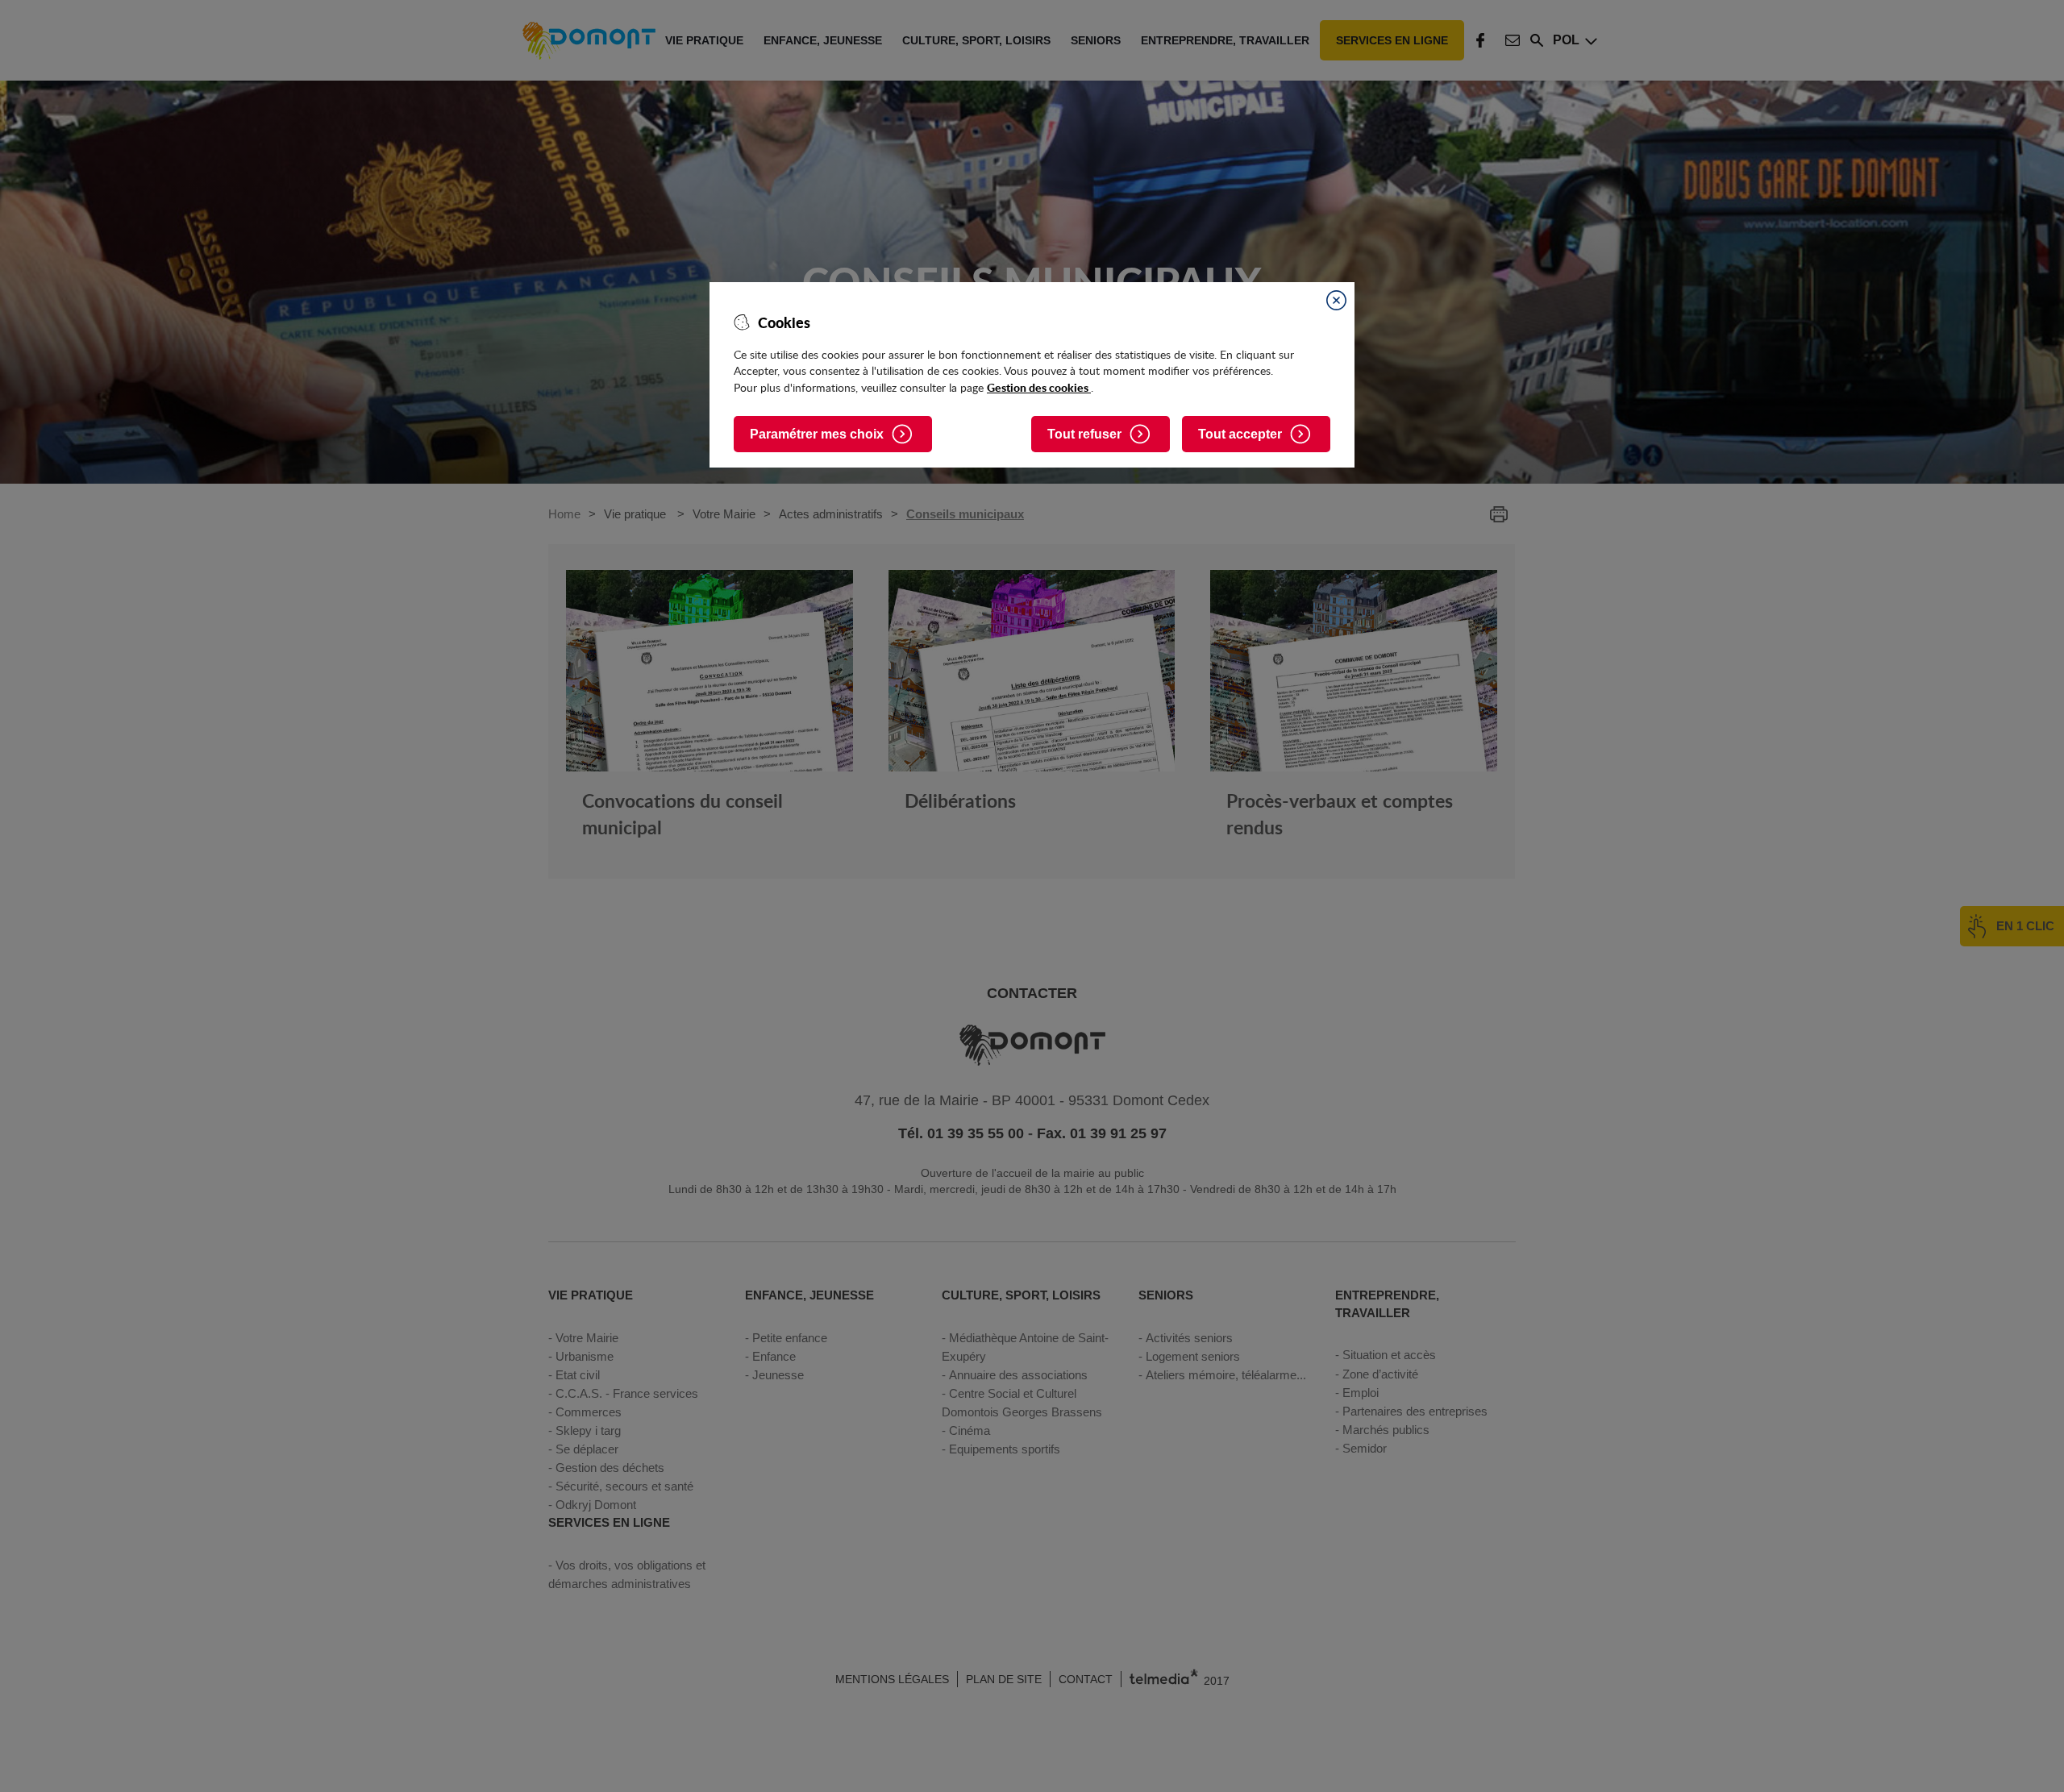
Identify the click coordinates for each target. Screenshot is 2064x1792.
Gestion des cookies (1039, 387)
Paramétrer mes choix (817, 434)
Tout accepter (1240, 434)
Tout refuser (1084, 434)
